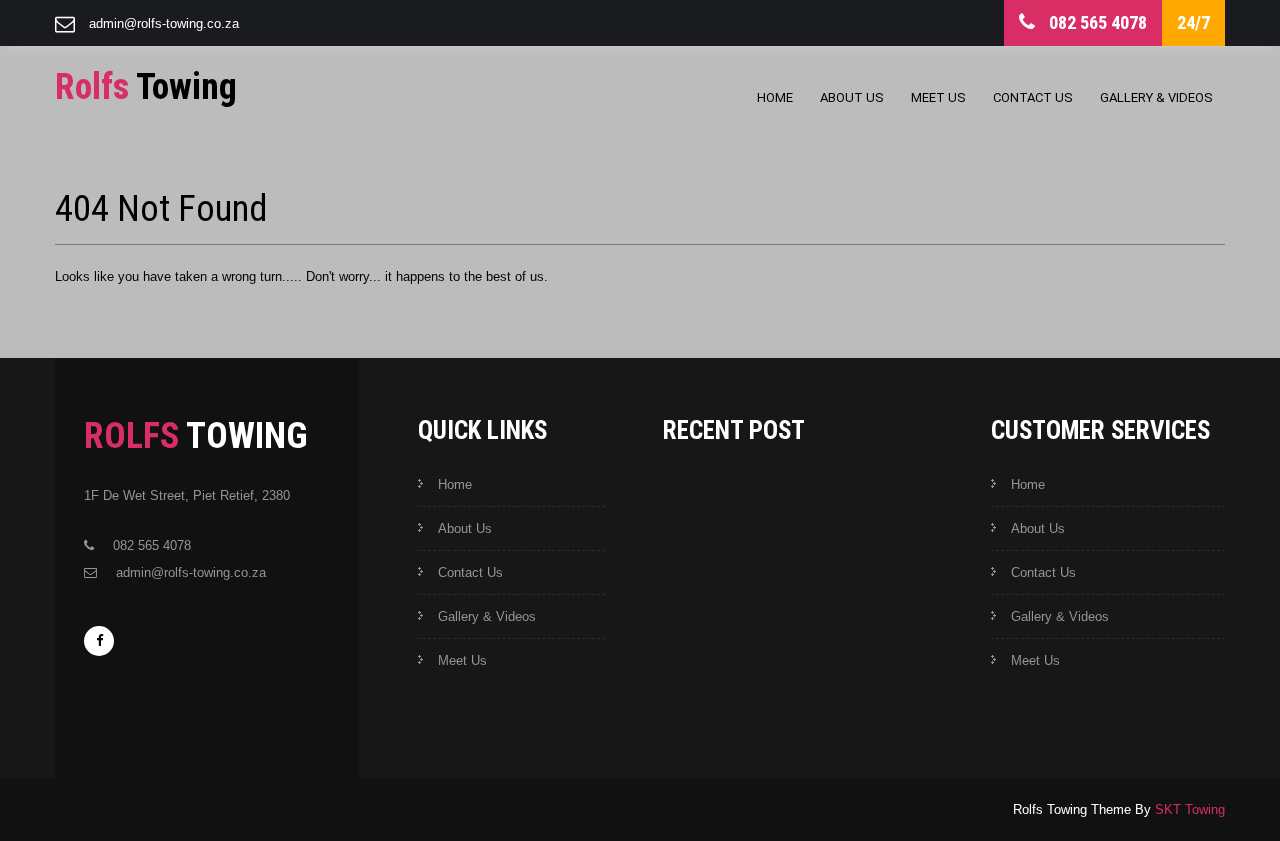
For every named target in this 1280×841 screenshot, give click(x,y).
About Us (852, 97)
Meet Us (938, 97)
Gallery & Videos (1156, 97)
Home (775, 97)
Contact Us (1033, 97)
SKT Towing (1190, 809)
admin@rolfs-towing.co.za (164, 23)
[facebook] (99, 641)
